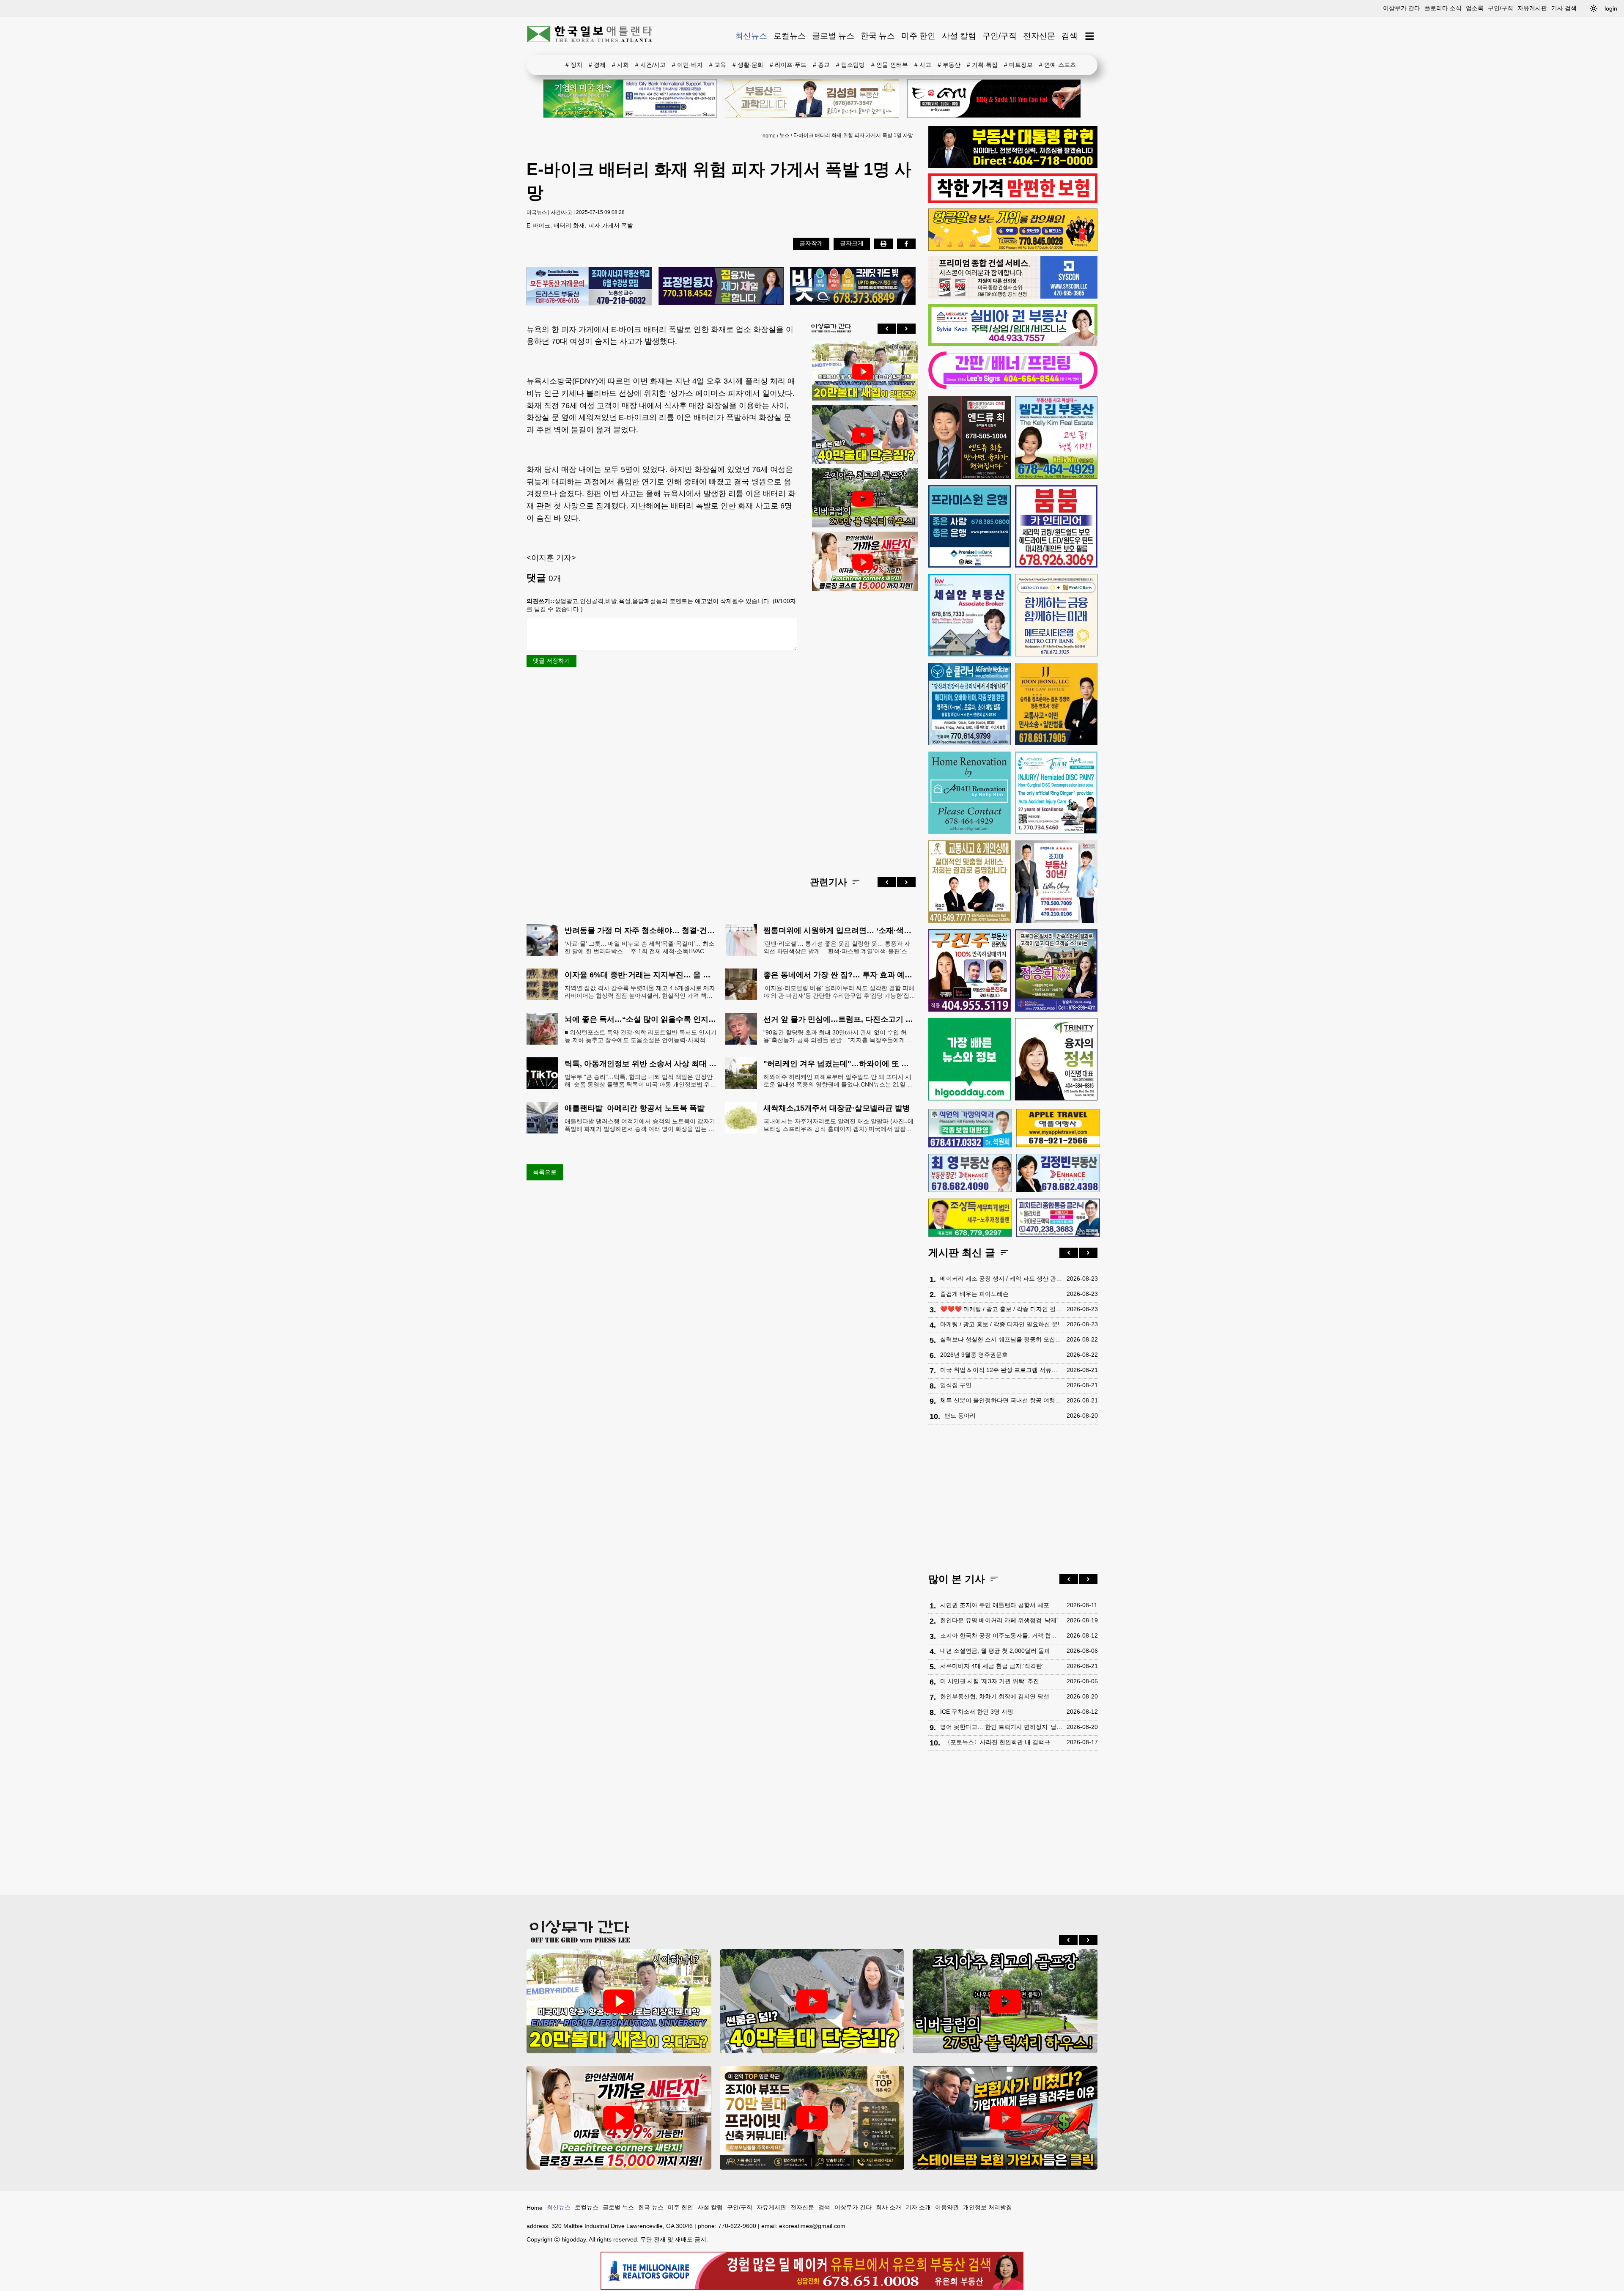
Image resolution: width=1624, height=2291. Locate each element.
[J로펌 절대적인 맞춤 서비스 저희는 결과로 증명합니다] (970, 882)
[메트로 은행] (1056, 615)
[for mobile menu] (1090, 36)
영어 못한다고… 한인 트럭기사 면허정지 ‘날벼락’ (1001, 1727)
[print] (883, 244)
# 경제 (597, 65)
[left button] (887, 329)
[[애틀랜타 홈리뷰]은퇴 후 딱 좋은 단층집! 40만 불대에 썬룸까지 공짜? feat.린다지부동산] (863, 435)
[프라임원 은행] (970, 526)
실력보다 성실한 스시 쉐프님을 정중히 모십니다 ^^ (1001, 1339)
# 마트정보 (1018, 65)
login (1611, 8)
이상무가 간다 (1402, 8)
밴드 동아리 (960, 1416)
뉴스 (785, 135)
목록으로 (545, 1172)
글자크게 (852, 243)
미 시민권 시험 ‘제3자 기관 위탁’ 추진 (990, 1681)
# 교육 (718, 65)
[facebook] (906, 244)
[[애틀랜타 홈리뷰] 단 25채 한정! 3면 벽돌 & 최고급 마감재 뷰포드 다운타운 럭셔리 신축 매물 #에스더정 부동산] (812, 2118)
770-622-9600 (737, 2226)
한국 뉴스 (878, 36)
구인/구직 (1501, 8)
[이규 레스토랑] (994, 99)
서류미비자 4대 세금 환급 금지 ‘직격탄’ (992, 1666)
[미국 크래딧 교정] (853, 287)
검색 (1070, 36)
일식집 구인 (956, 1385)
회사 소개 (889, 2207)
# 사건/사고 (650, 65)
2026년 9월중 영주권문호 (974, 1355)
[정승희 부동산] (1056, 970)
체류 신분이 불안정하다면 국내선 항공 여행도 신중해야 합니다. (1001, 1400)
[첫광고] (630, 99)
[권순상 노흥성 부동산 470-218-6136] (589, 287)
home (769, 136)
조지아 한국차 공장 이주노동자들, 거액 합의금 (1001, 1635)
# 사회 (620, 65)
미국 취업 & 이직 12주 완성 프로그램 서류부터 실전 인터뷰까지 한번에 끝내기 (1001, 1370)
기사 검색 (1564, 8)
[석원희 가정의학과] (970, 1128)
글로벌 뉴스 (833, 36)
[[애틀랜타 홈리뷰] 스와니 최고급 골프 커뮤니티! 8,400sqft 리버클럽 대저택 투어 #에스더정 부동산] (863, 499)
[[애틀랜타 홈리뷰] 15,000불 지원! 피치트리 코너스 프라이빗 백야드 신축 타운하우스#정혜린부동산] (863, 562)
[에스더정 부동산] (1056, 882)
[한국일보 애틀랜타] (590, 36)
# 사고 (923, 65)
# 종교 (821, 65)
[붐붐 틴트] (1056, 526)
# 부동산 (949, 65)
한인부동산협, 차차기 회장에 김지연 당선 (995, 1696)
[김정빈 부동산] (1058, 1173)
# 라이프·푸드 (788, 65)
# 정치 (574, 65)
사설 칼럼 (959, 36)
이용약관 (947, 2207)
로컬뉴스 (790, 36)
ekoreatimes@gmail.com (812, 2226)
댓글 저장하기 (551, 661)
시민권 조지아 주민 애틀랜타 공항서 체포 (995, 1605)
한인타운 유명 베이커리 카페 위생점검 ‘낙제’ (999, 1620)
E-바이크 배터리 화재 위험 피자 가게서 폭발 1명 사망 (853, 135)
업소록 (1475, 8)
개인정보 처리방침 (988, 2207)
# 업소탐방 (850, 65)
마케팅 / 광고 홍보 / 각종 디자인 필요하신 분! (1000, 1324)
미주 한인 (918, 36)
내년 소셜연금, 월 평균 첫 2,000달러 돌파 (995, 1651)
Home (535, 2208)
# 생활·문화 (748, 65)
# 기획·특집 (982, 65)
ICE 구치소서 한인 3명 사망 (977, 1712)
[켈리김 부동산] (1056, 438)
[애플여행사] (1058, 1128)
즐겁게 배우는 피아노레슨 (974, 1294)
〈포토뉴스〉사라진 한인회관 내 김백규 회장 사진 (1003, 1742)
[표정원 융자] (721, 287)
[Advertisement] (863, 727)
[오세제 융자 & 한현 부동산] (1013, 166)
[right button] (906, 329)
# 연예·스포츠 (1058, 65)
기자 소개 (918, 2207)
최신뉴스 (751, 36)
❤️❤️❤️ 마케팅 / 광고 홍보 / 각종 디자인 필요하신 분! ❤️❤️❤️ (1001, 1309)
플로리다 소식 (1443, 8)
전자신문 (1039, 36)
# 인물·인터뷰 (890, 65)
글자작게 (811, 243)
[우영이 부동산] (1013, 249)
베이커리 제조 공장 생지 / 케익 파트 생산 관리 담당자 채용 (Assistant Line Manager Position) (1001, 1279)
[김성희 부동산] (812, 99)
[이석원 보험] (1013, 201)
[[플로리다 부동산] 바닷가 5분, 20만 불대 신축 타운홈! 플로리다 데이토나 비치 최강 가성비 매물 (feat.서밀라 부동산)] (863, 372)
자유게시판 (1532, 8)
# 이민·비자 (687, 65)
